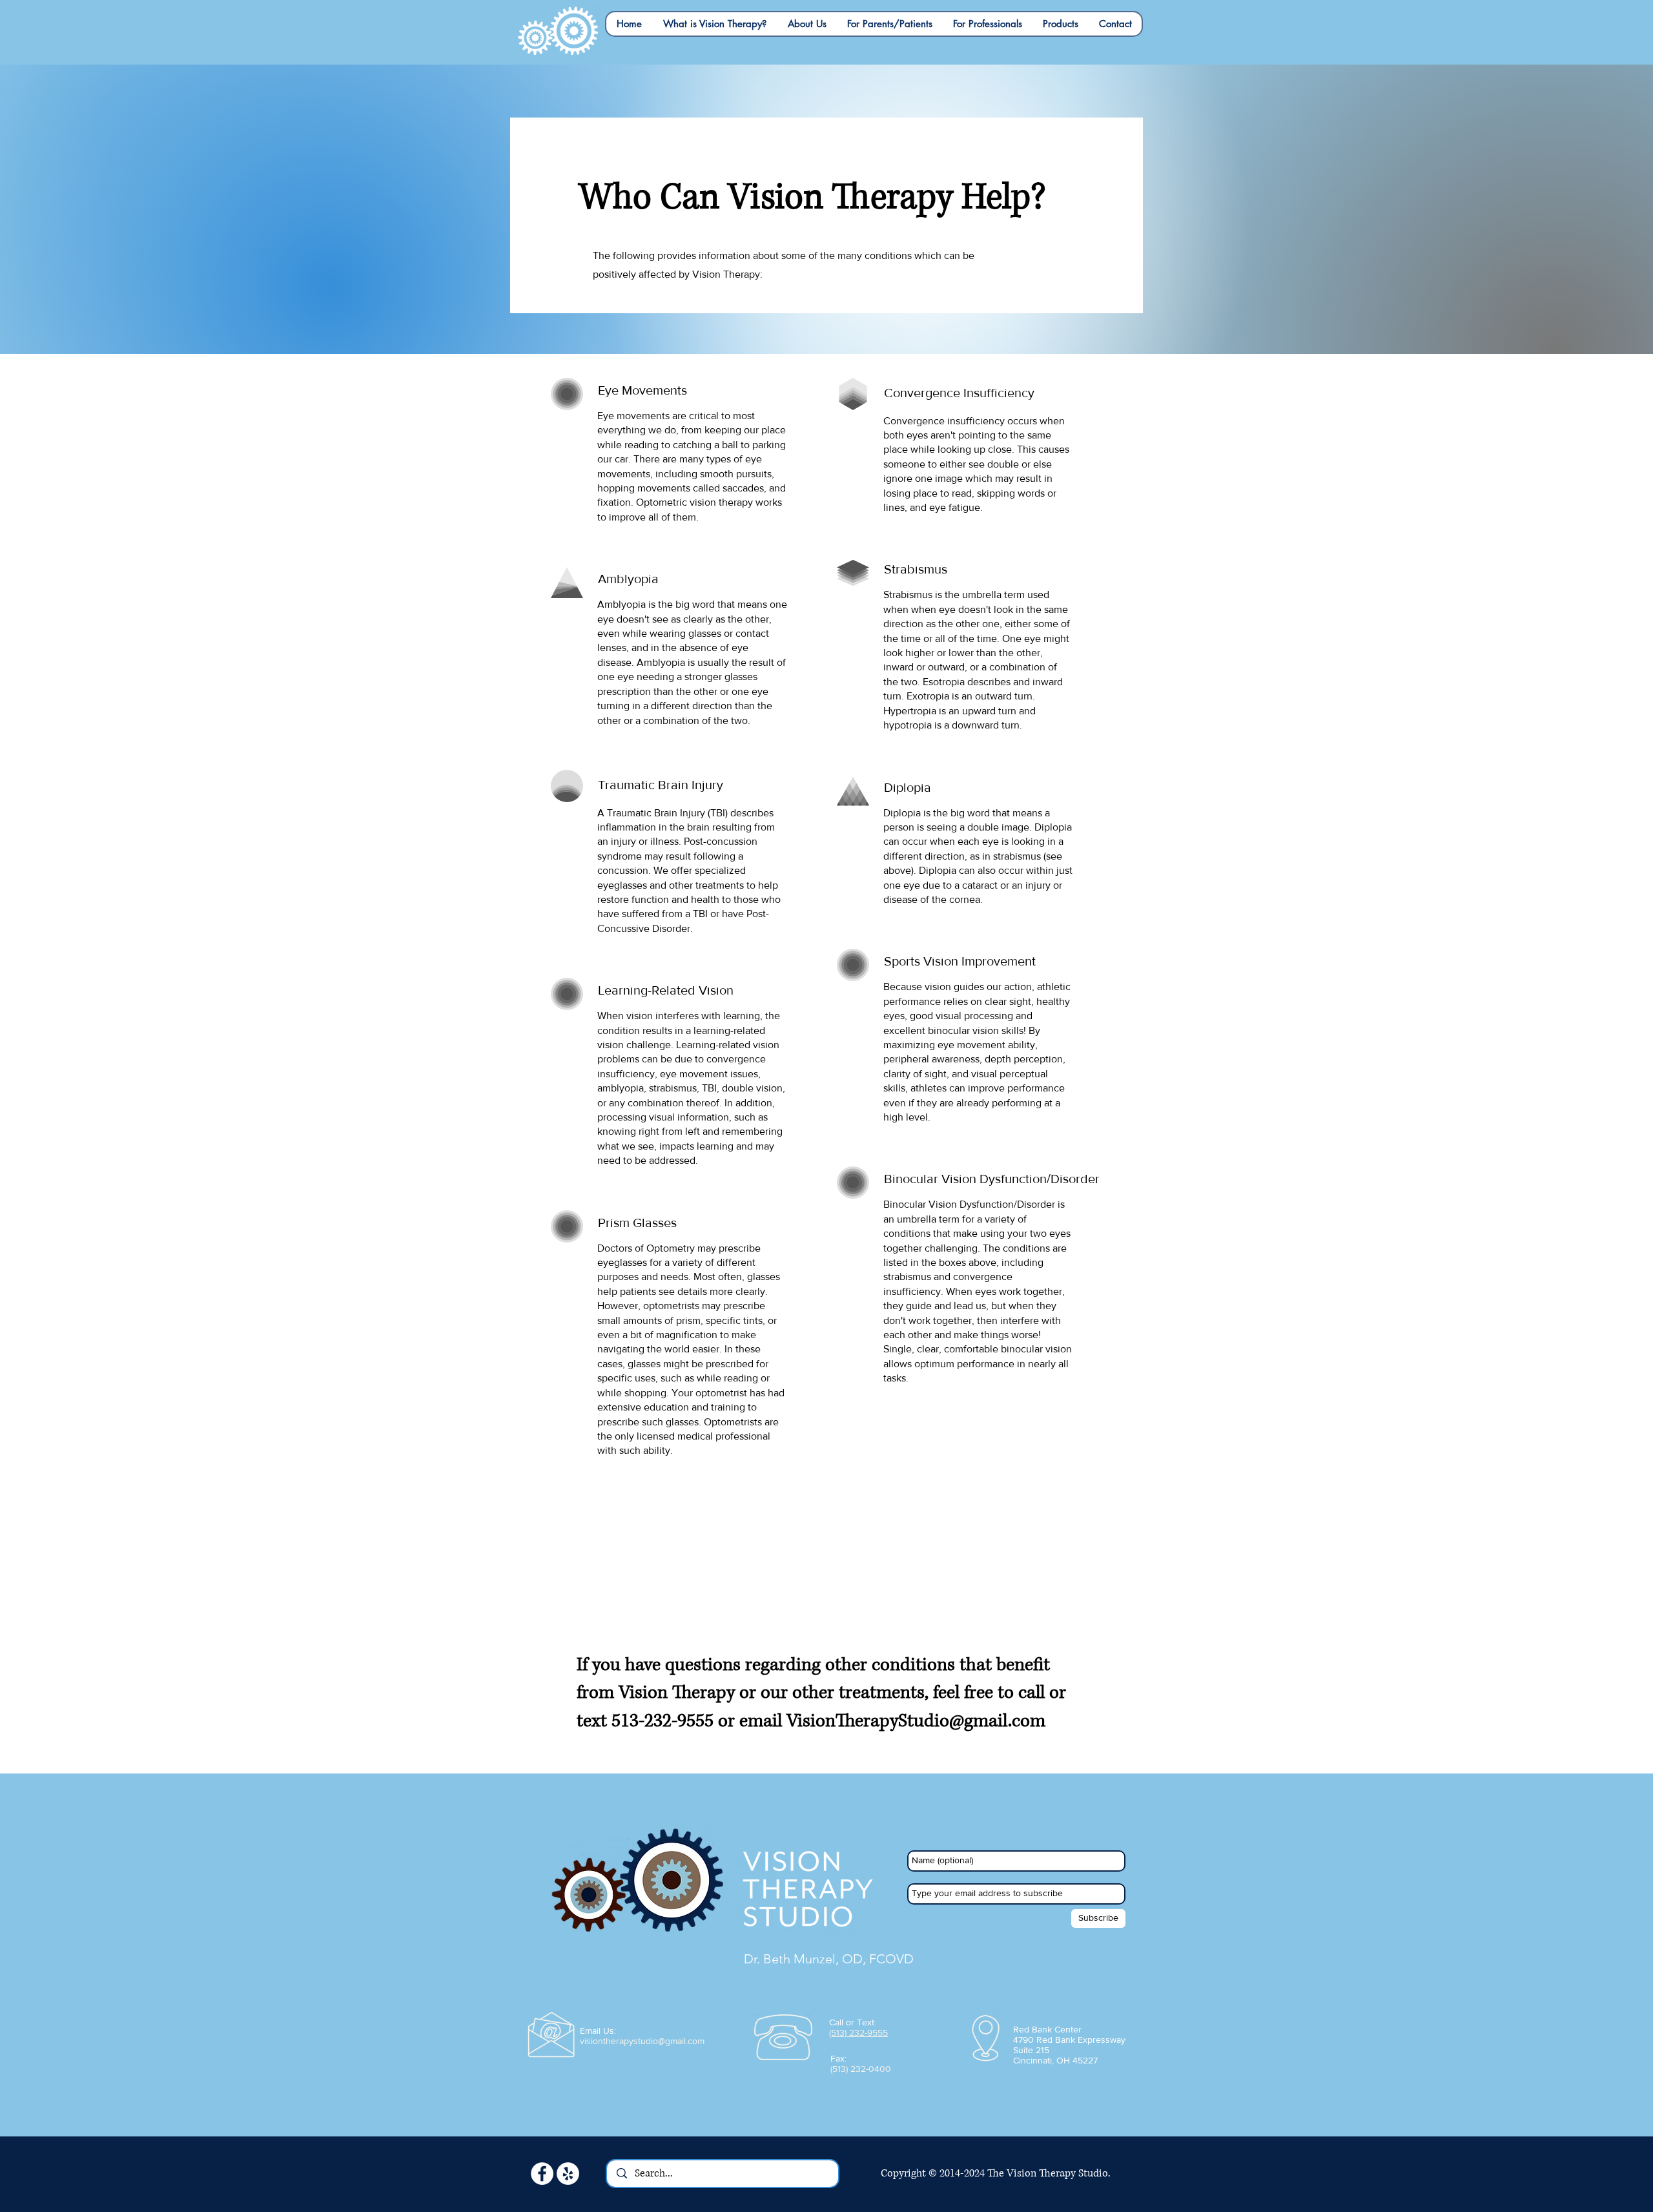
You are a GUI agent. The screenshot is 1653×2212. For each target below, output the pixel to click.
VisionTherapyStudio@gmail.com (916, 1721)
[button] (714, 24)
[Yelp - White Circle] (568, 2174)
